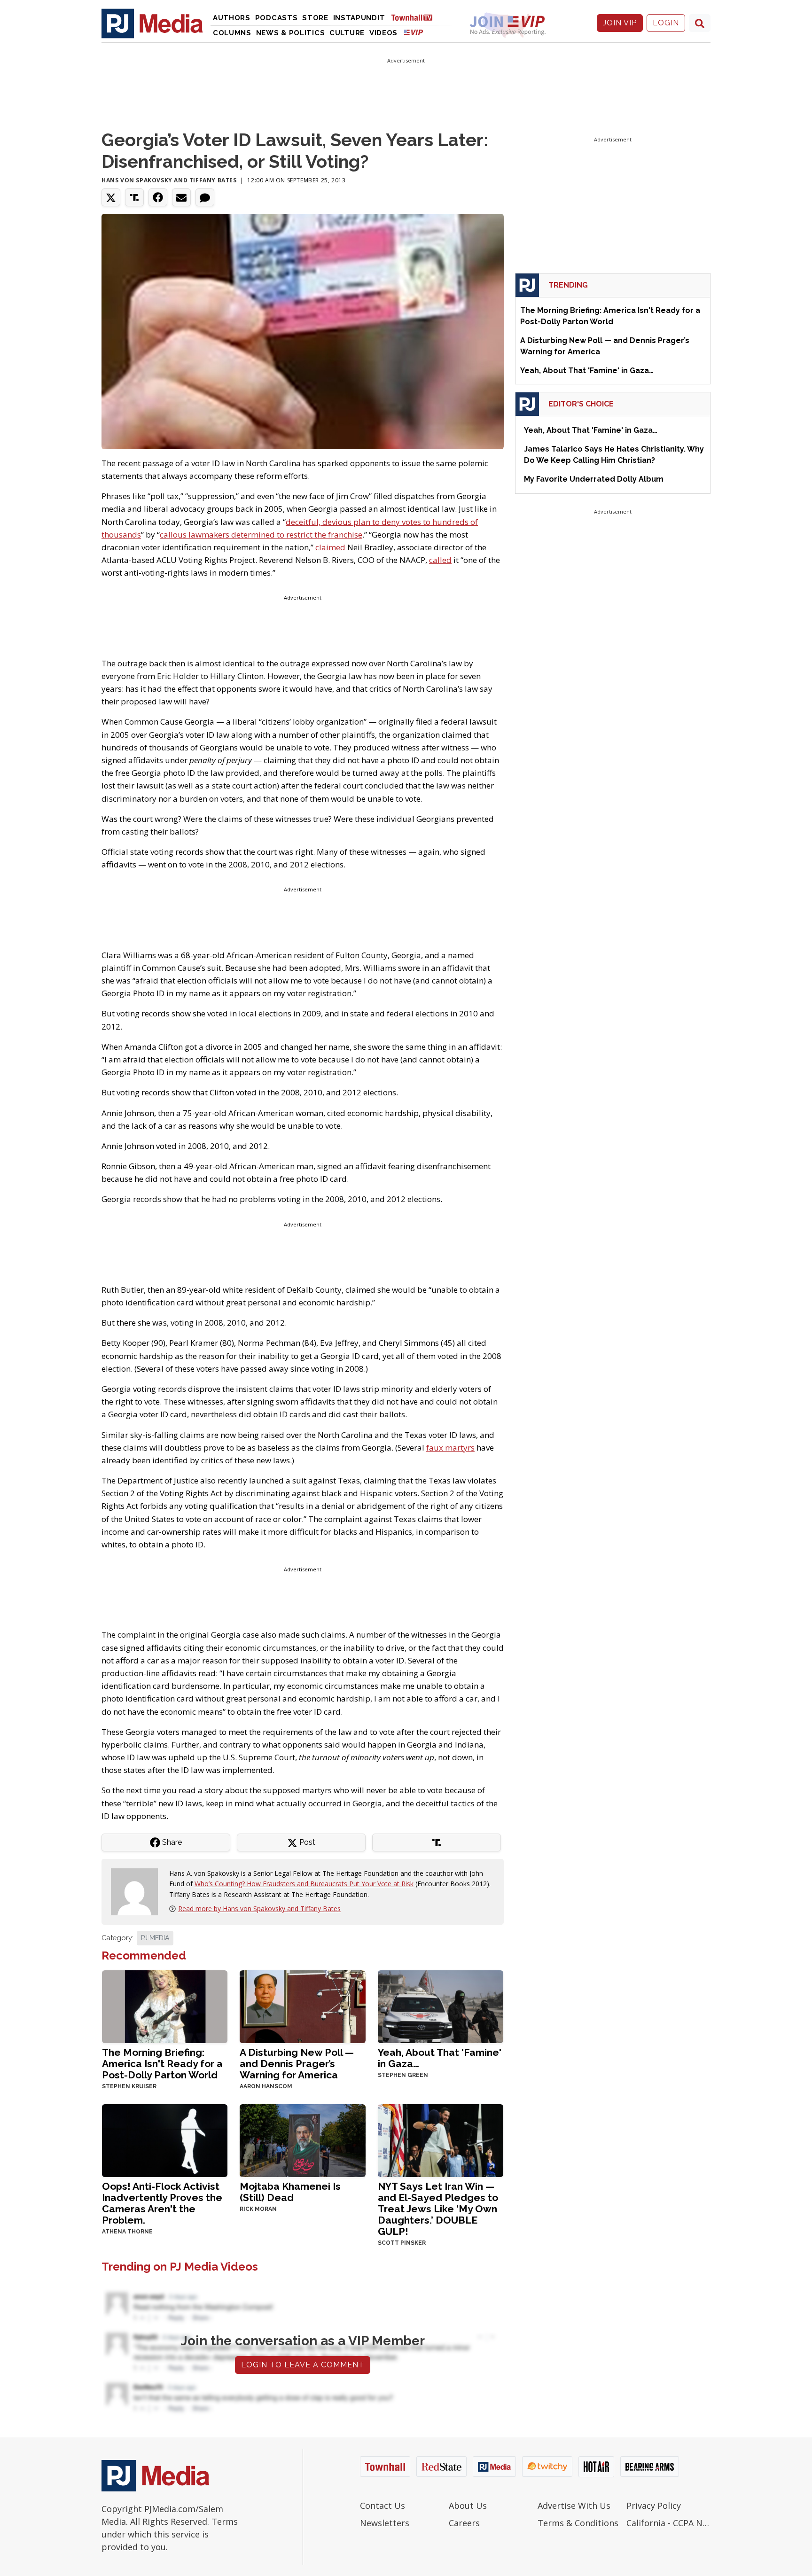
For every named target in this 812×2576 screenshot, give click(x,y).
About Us (468, 2506)
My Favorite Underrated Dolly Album (594, 479)
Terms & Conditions (578, 2523)
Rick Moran (258, 2209)
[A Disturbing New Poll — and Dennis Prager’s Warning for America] (302, 2006)
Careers (464, 2523)
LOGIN (666, 23)
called (440, 560)
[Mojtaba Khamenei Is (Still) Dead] (302, 2140)
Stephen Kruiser (129, 2086)
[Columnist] (138, 1891)
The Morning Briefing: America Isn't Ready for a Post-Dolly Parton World (162, 2064)
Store (315, 18)
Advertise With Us (574, 2506)
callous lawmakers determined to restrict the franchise (261, 535)
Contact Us (383, 2506)
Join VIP (620, 23)
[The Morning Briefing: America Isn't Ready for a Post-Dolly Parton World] (165, 2006)
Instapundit (359, 18)
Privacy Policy (654, 2506)
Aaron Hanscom (266, 2086)
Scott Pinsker (402, 2243)
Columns (232, 33)
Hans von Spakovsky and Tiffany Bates (169, 180)
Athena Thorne (127, 2232)
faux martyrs (450, 1448)
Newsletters (385, 2523)
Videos (383, 33)
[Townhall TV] (415, 17)
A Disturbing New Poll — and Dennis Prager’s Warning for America (297, 2064)
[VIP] (414, 32)
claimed (330, 547)
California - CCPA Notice (668, 2523)
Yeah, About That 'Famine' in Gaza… (440, 2058)
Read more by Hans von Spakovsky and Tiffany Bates (259, 1909)
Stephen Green (403, 2075)
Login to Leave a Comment (303, 2365)
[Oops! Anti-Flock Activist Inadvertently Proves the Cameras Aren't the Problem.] (165, 2140)
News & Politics (291, 33)
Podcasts (277, 18)
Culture (347, 33)
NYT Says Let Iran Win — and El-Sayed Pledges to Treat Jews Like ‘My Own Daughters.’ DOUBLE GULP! (438, 2209)
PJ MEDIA (155, 1938)
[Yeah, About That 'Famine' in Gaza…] (441, 2006)
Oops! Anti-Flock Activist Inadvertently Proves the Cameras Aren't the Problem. (162, 2203)
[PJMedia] (152, 23)
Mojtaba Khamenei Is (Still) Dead (290, 2192)
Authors (232, 18)
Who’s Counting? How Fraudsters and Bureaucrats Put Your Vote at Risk (304, 1884)
